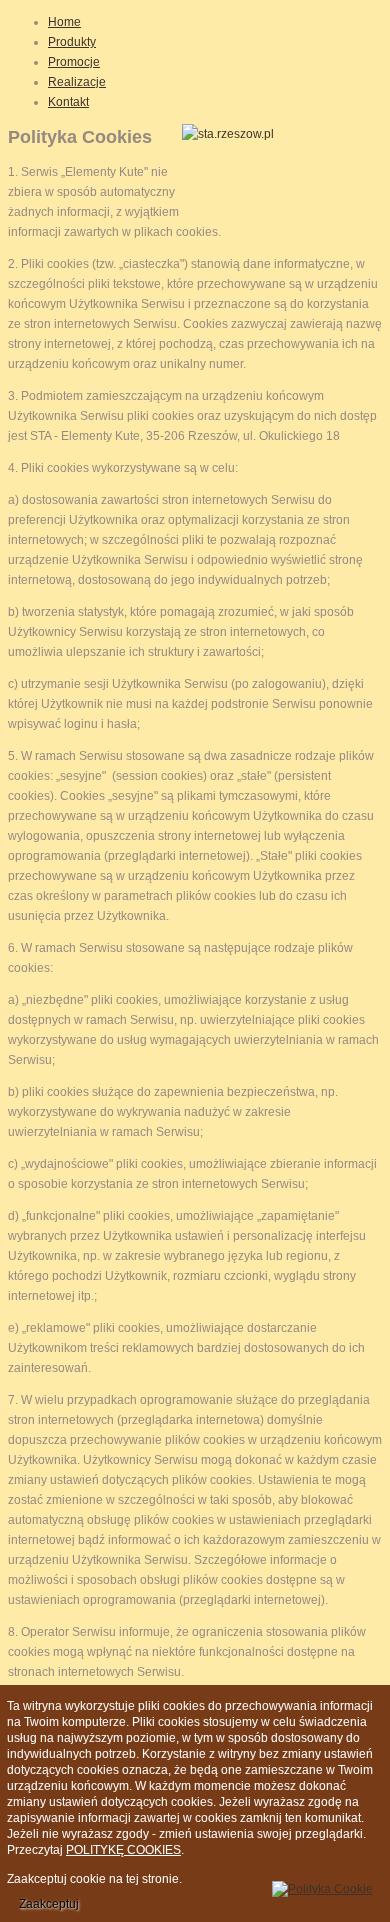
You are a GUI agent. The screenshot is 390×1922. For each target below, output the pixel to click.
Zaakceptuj (49, 1904)
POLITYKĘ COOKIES (123, 1850)
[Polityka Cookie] (322, 1886)
